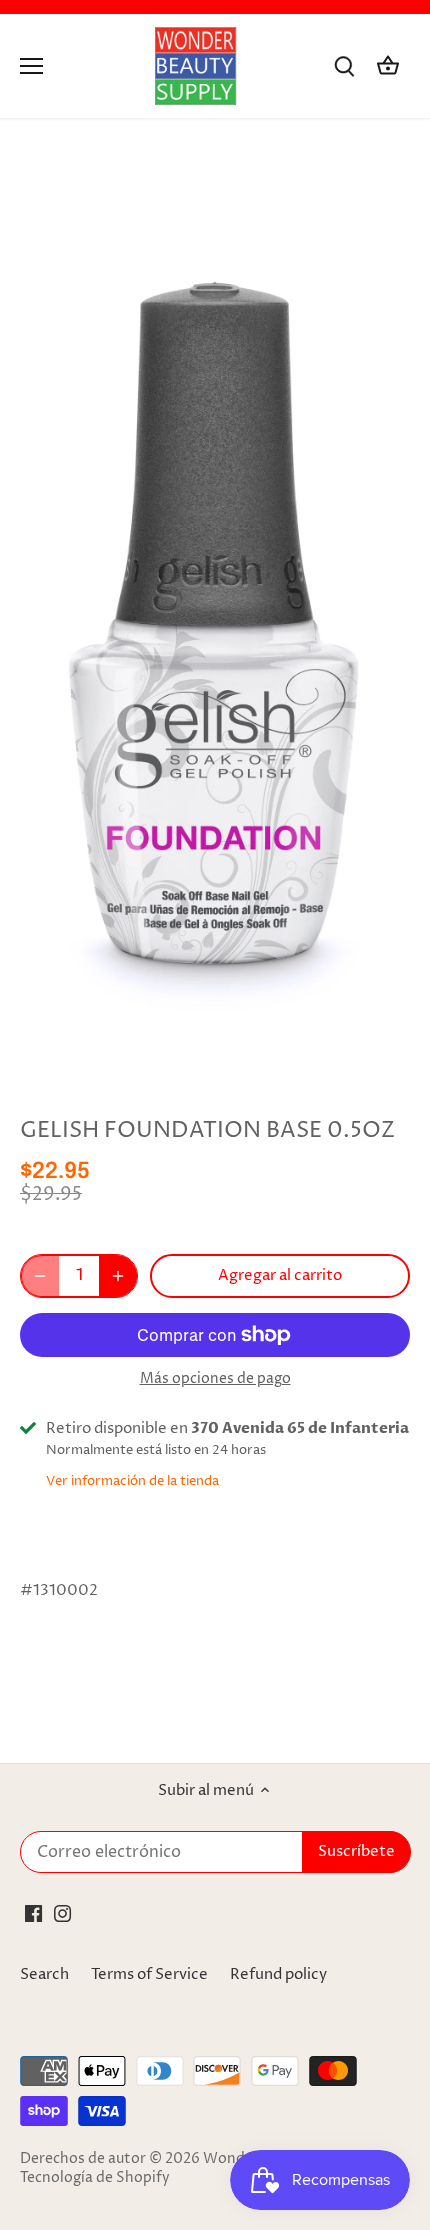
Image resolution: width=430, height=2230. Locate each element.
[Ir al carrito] (388, 66)
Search (44, 1974)
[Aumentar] (118, 1276)
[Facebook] (33, 1912)
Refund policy (278, 1974)
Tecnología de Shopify (95, 2178)
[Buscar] (344, 66)
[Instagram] (62, 1912)
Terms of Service (149, 1974)
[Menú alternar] (31, 66)
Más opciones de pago (215, 1378)
